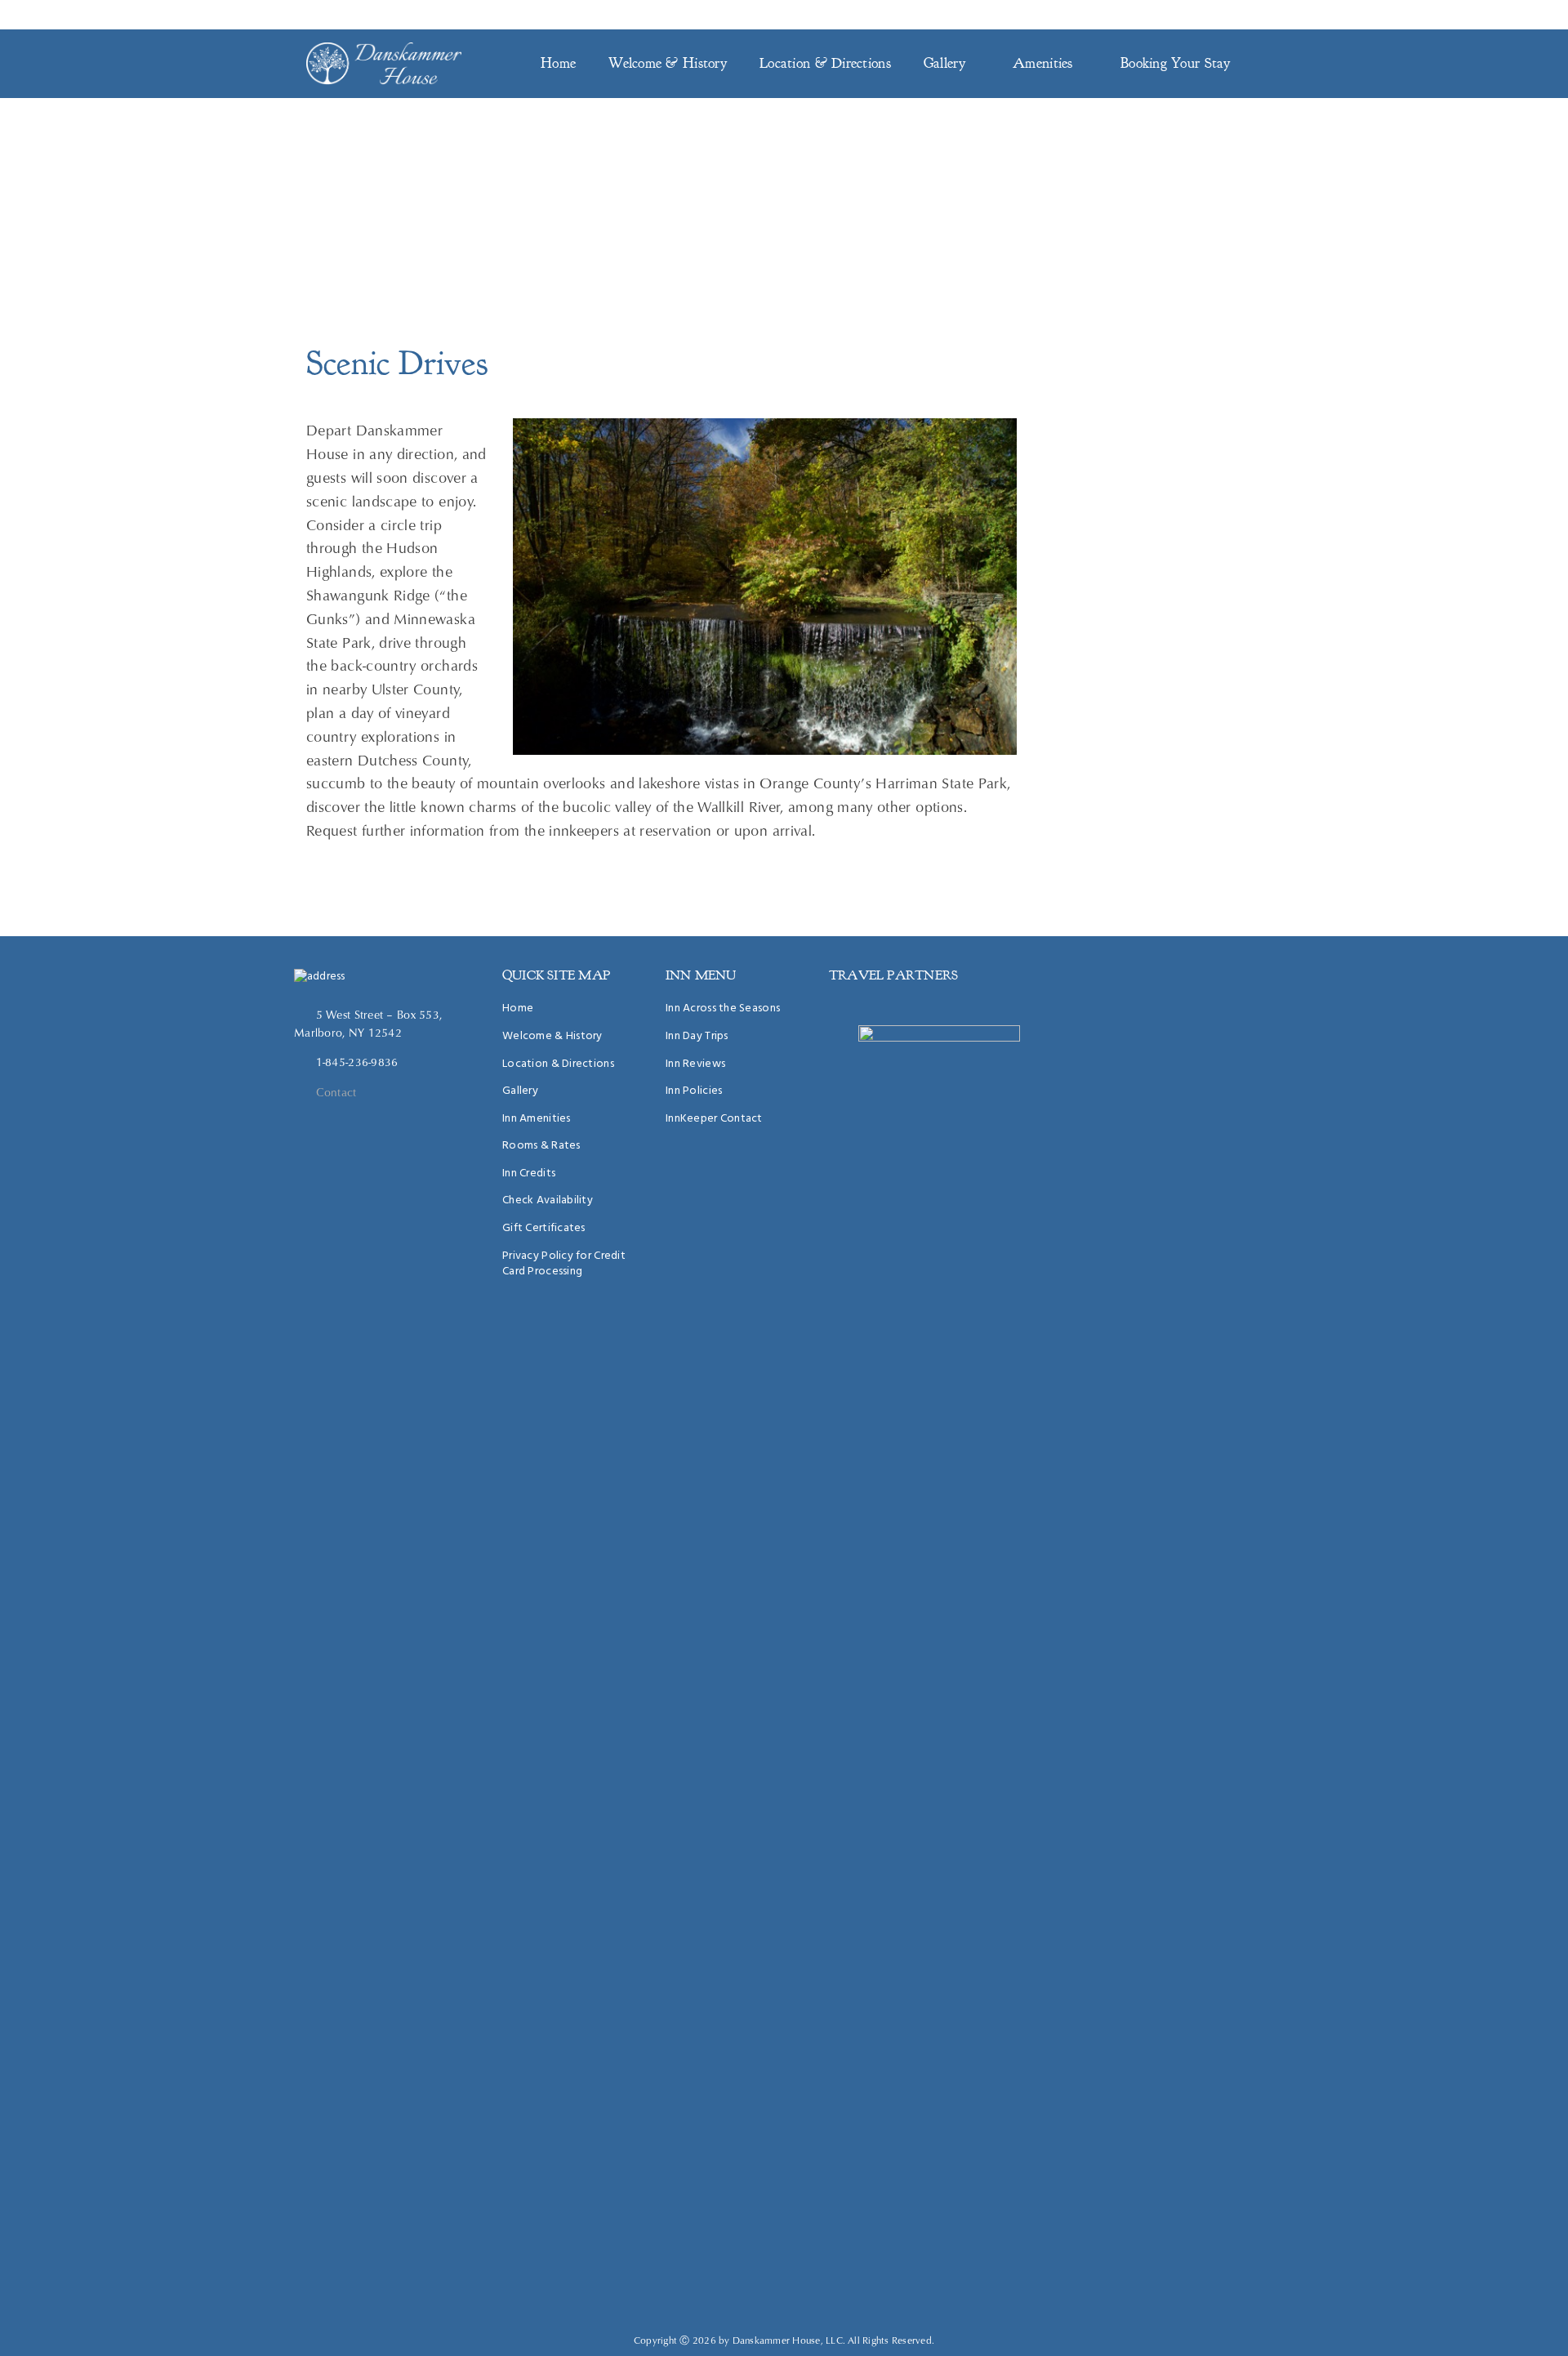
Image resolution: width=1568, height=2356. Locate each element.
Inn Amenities (537, 1119)
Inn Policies (694, 1091)
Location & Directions (825, 63)
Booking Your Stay (1176, 63)
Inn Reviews (695, 1064)
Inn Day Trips (697, 1036)
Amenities (1043, 63)
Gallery (944, 63)
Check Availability (548, 1200)
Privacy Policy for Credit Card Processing (564, 1264)
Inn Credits (529, 1174)
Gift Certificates (544, 1228)
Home (558, 63)
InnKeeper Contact (1206, 15)
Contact (336, 1092)
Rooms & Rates (541, 1146)
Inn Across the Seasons (723, 1008)
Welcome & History (668, 63)
